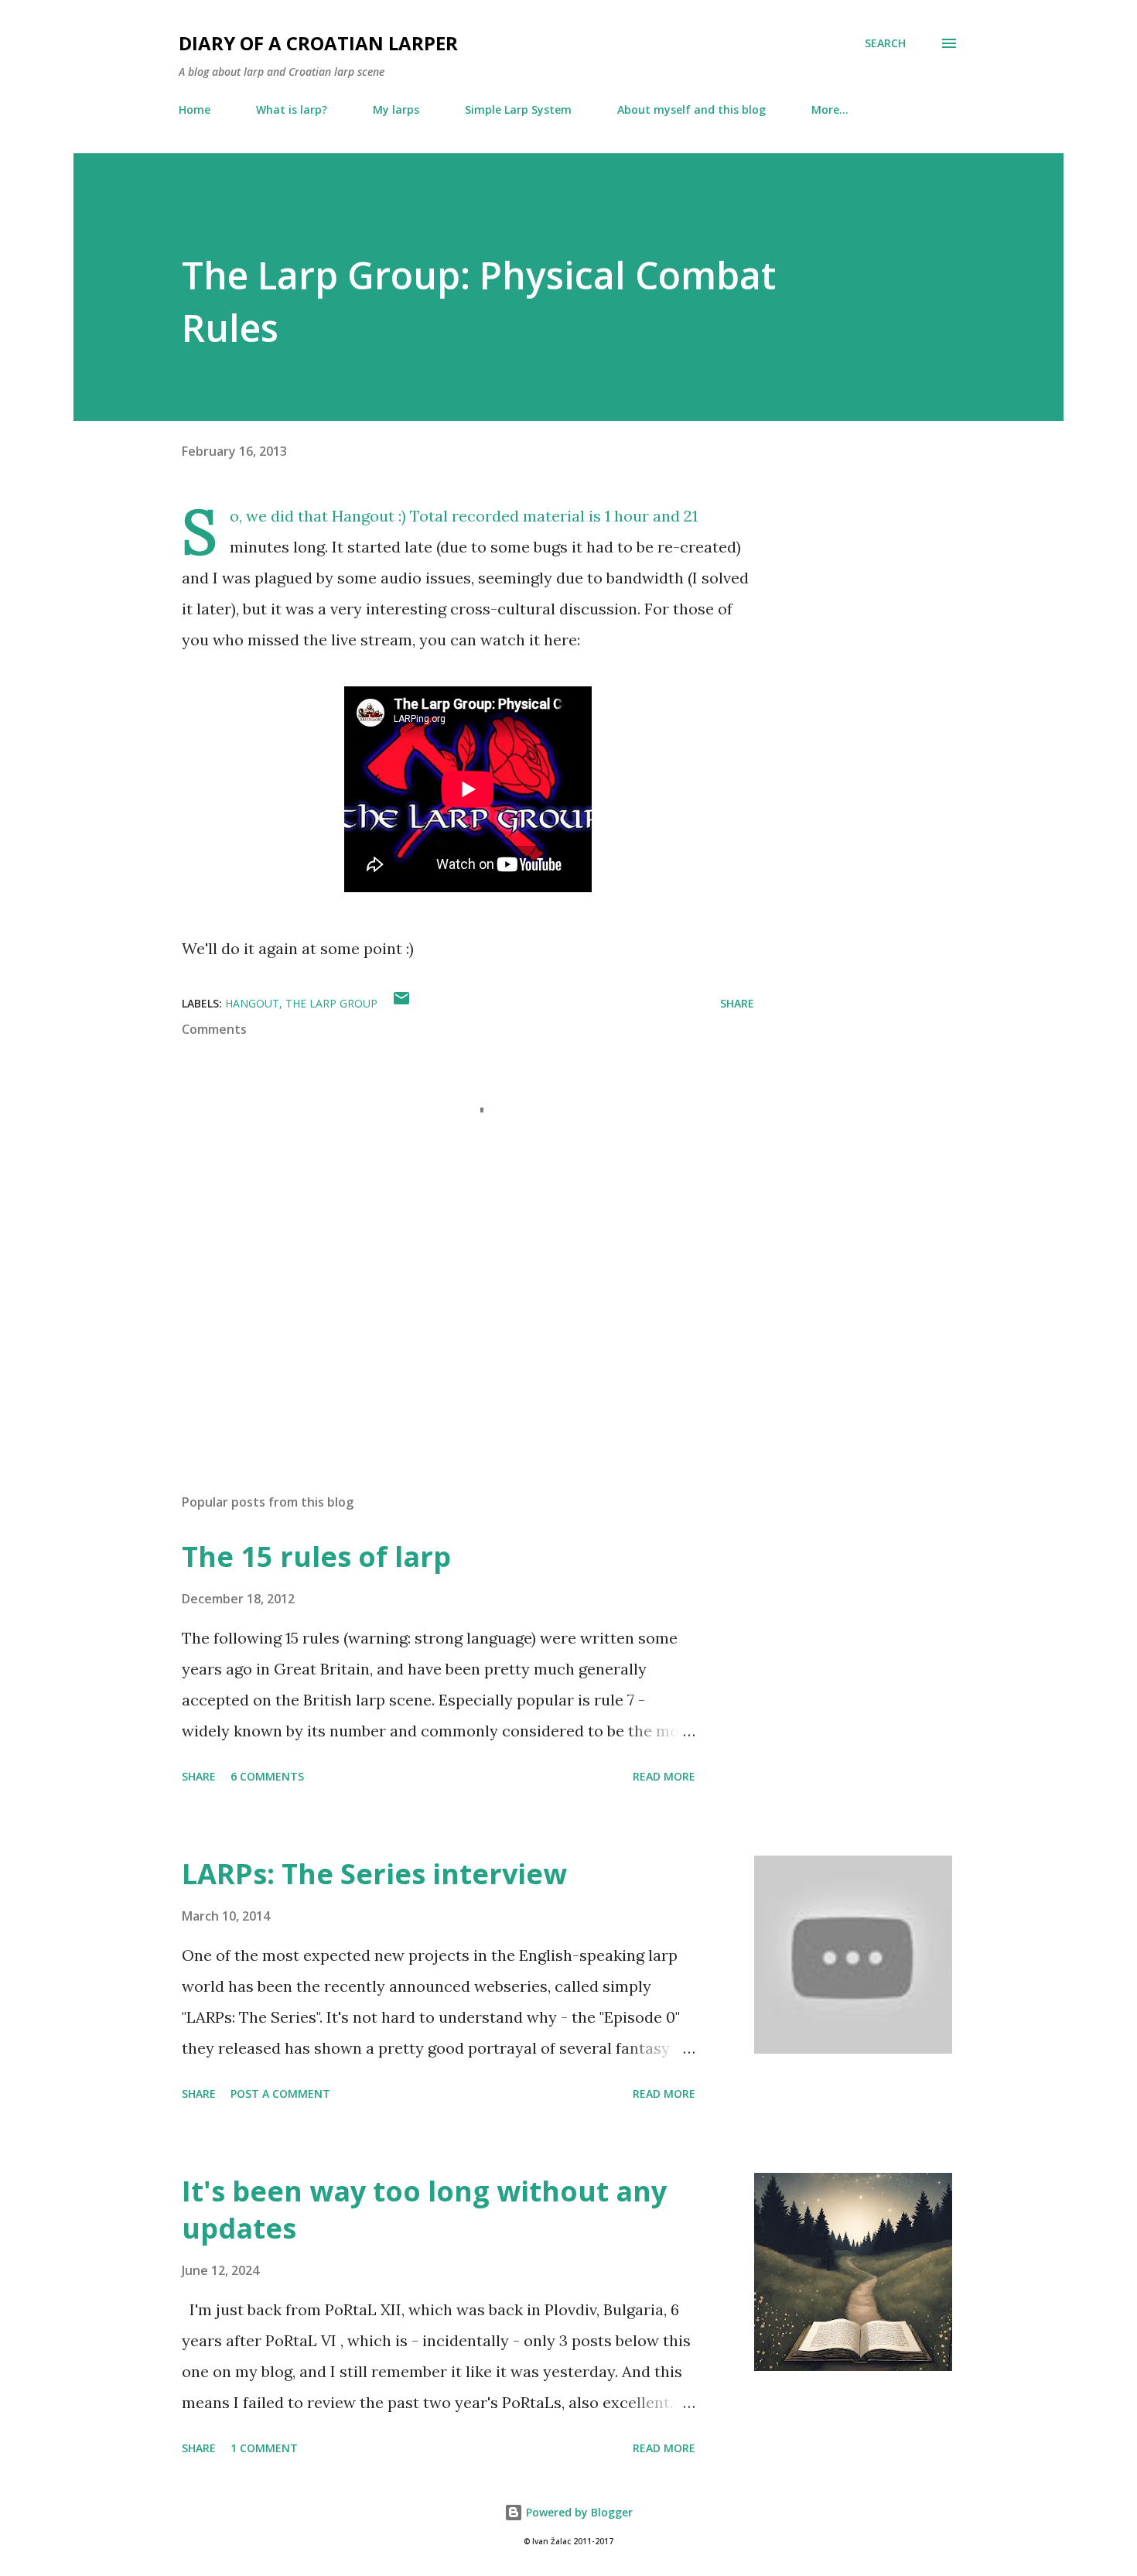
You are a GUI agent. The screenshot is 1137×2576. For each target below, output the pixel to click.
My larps (396, 109)
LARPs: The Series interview (374, 1874)
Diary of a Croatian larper (318, 43)
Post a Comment (280, 2094)
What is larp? (292, 109)
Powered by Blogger (578, 2512)
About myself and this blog (691, 109)
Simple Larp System (518, 109)
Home (195, 109)
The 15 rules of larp (316, 1557)
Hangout (363, 516)
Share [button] (737, 1003)
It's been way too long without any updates (424, 2210)
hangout (252, 1003)
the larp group (331, 1003)
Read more (664, 1776)
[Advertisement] (443, 1301)
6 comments (267, 1776)
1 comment (264, 2448)
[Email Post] (401, 1003)
